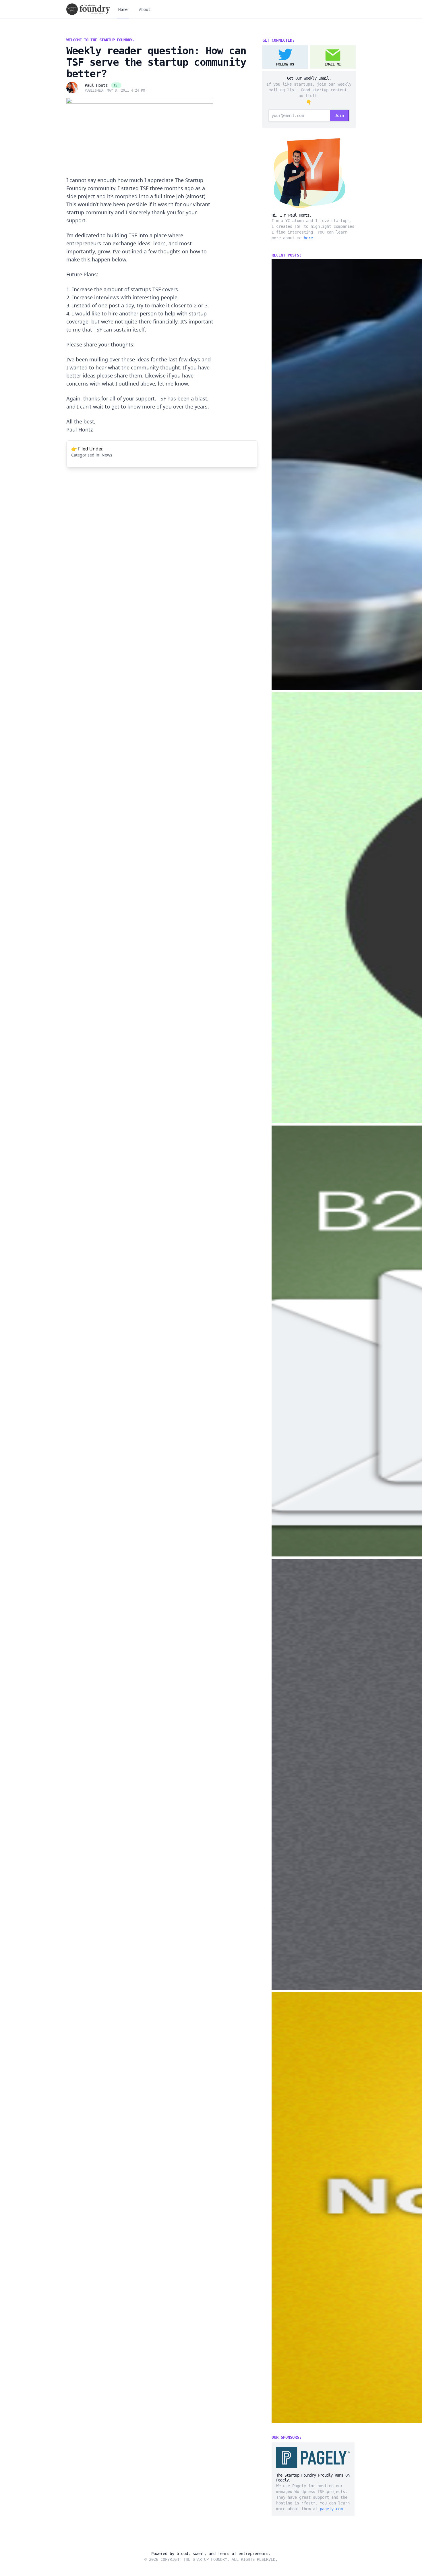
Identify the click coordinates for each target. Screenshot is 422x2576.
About (145, 9)
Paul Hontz (96, 85)
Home (123, 9)
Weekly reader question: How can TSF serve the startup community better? (156, 62)
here (308, 238)
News (107, 455)
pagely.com (331, 2509)
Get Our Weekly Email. (309, 78)
